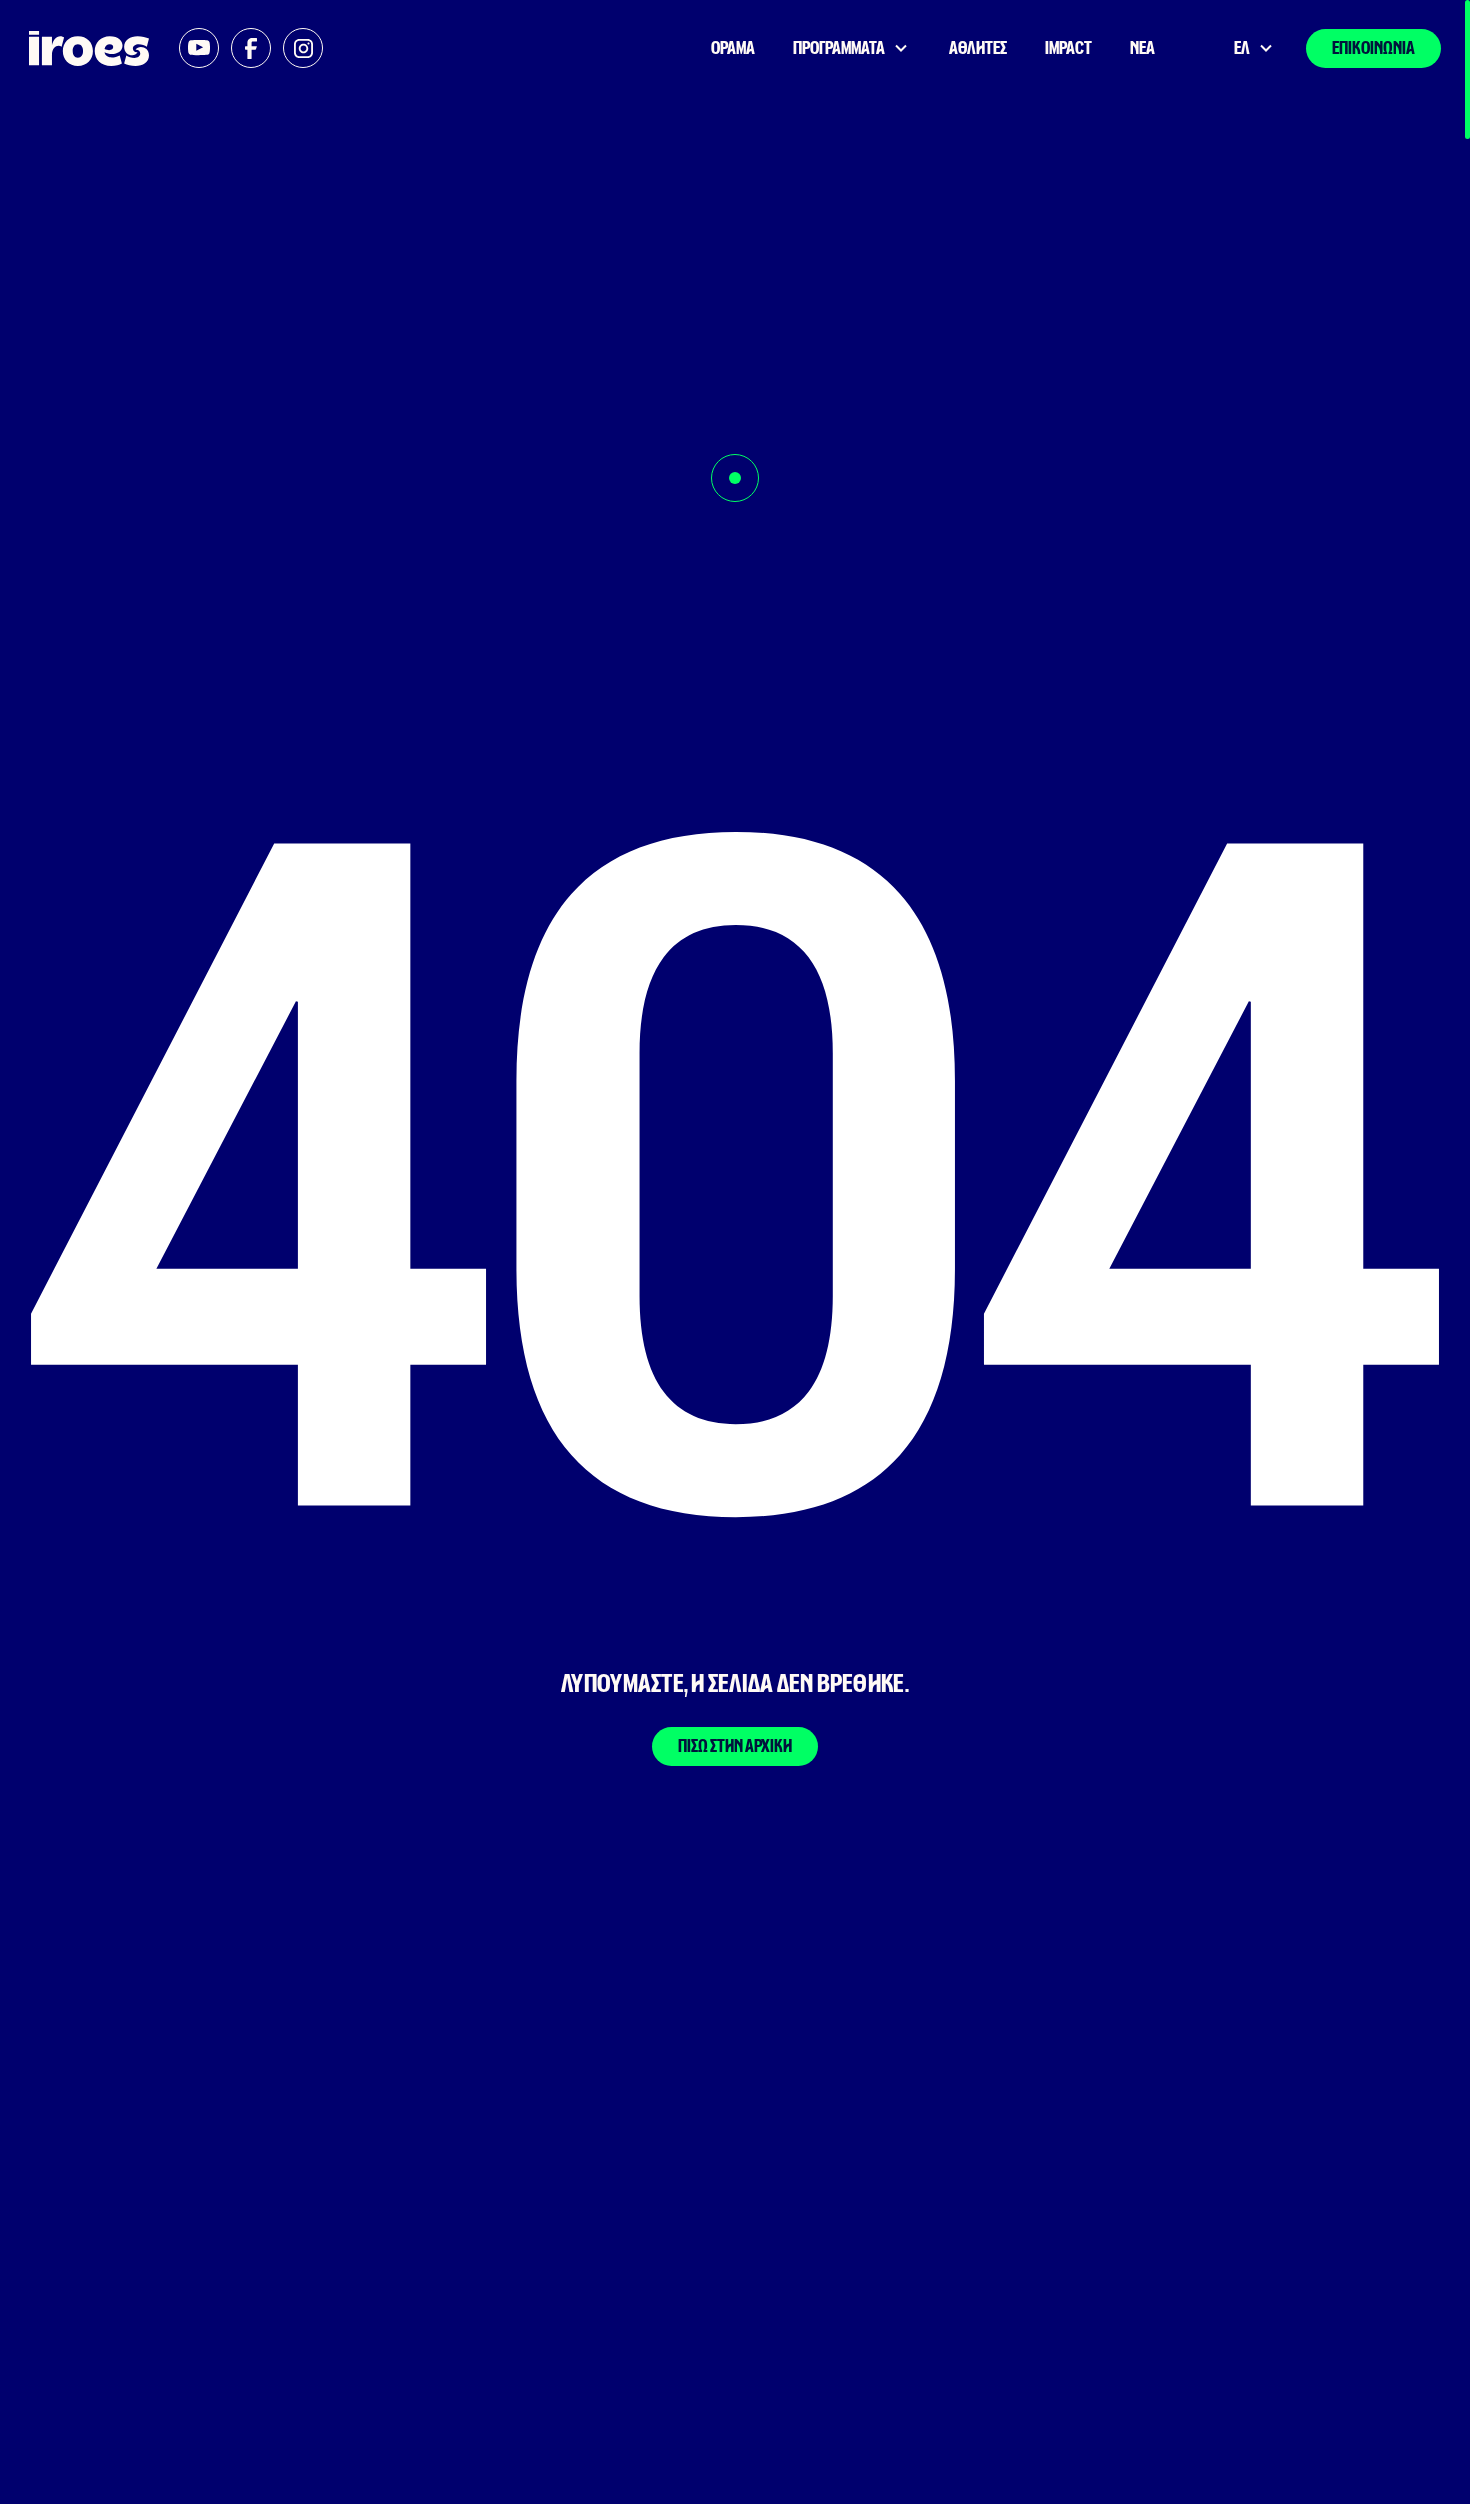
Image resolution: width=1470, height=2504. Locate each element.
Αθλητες (978, 48)
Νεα (1142, 48)
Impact (1068, 48)
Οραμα (733, 48)
